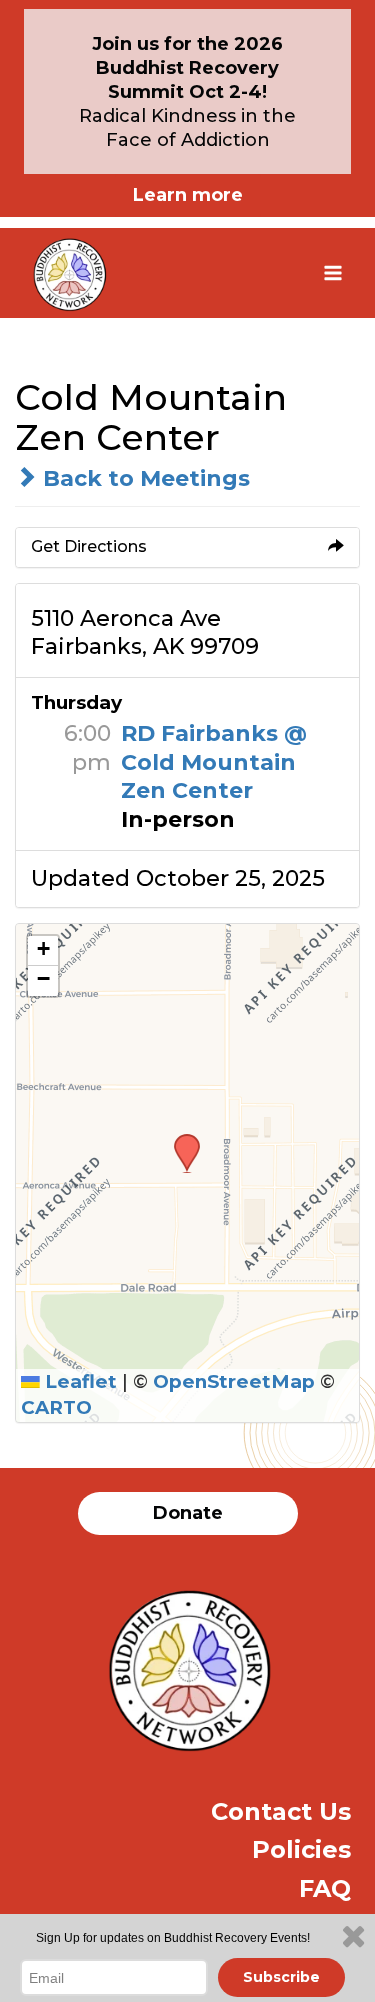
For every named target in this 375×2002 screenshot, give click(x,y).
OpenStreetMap (234, 1381)
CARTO (56, 1407)
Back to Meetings (143, 478)
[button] (180, 1140)
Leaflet (78, 1381)
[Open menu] (332, 272)
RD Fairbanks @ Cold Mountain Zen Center (214, 762)
